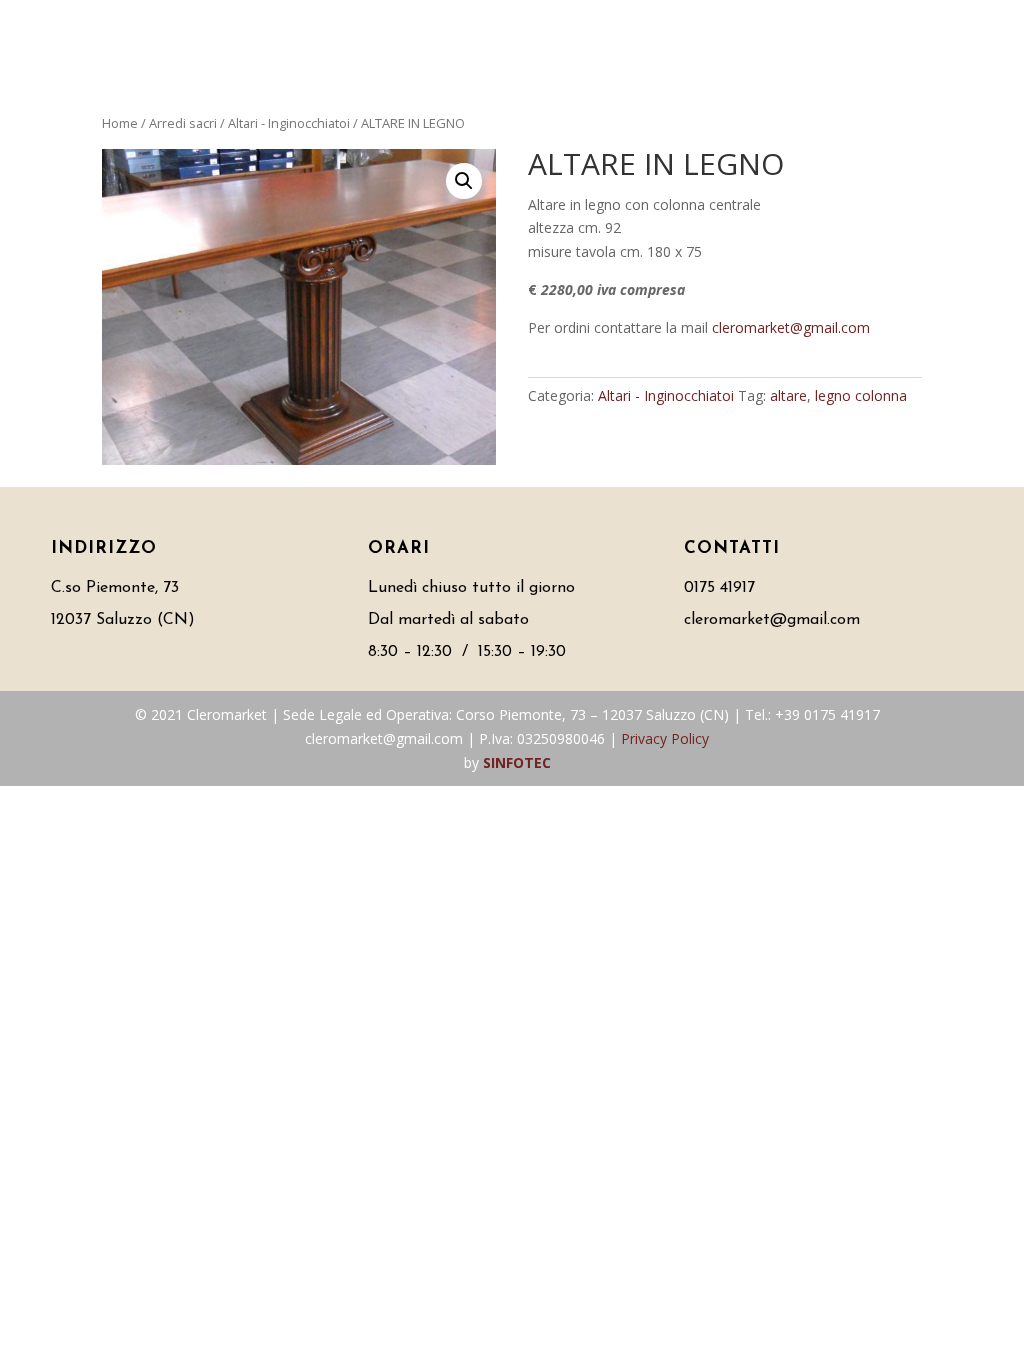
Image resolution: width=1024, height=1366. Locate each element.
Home (120, 123)
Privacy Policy (665, 738)
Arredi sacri (183, 123)
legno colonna (861, 395)
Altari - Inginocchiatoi (289, 123)
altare (788, 395)
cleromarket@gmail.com (791, 327)
